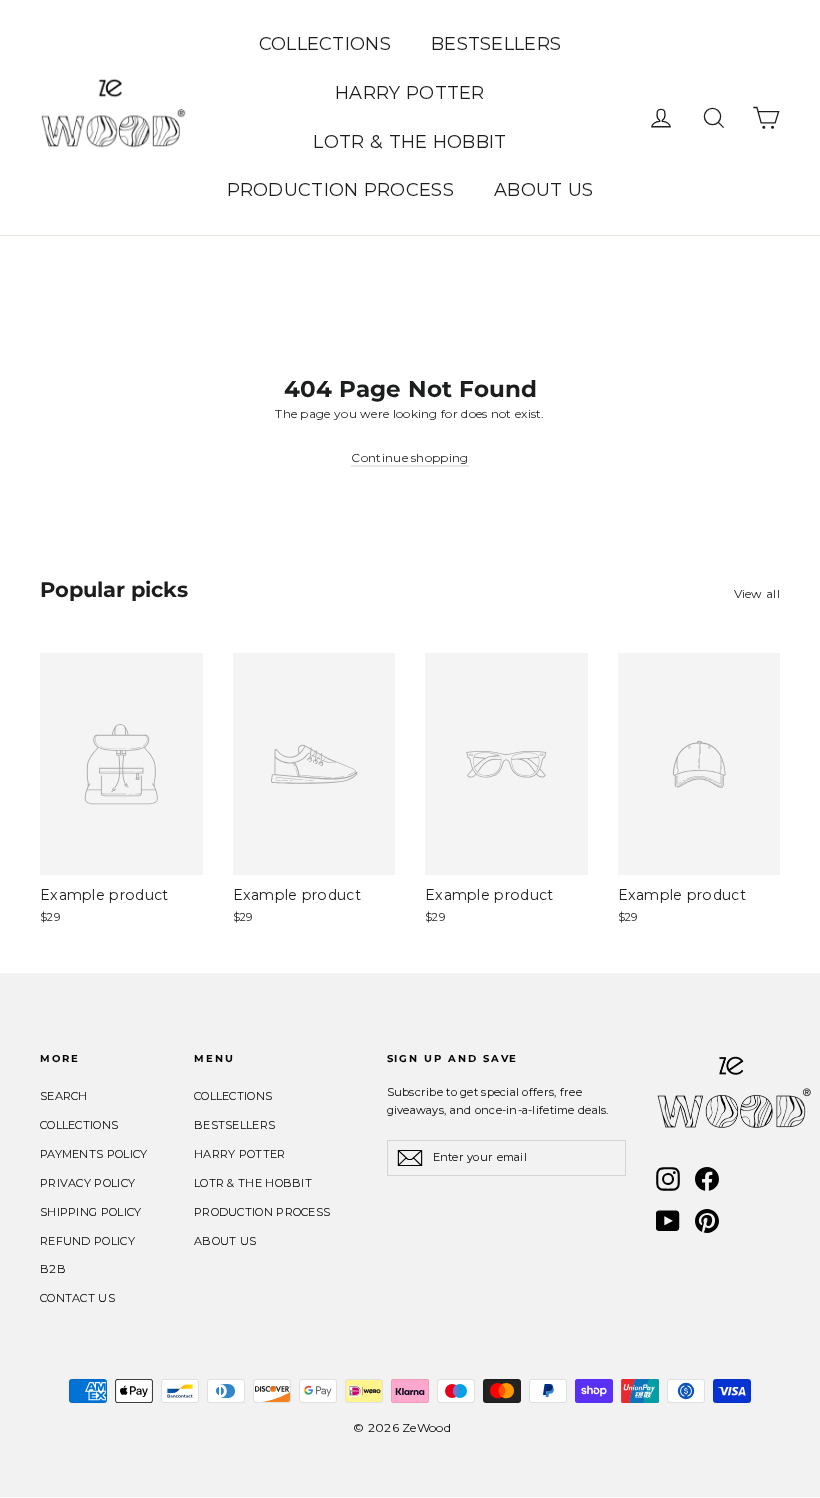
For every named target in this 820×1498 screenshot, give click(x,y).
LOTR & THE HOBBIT (409, 142)
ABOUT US (543, 190)
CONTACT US (77, 1298)
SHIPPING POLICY (91, 1212)
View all (757, 593)
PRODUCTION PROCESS (340, 190)
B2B (53, 1269)
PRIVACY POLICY (87, 1183)
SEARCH (64, 1096)
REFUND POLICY (87, 1241)
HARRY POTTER (410, 93)
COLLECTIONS (325, 44)
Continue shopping (409, 457)
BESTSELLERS (496, 44)
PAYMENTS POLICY (94, 1154)
